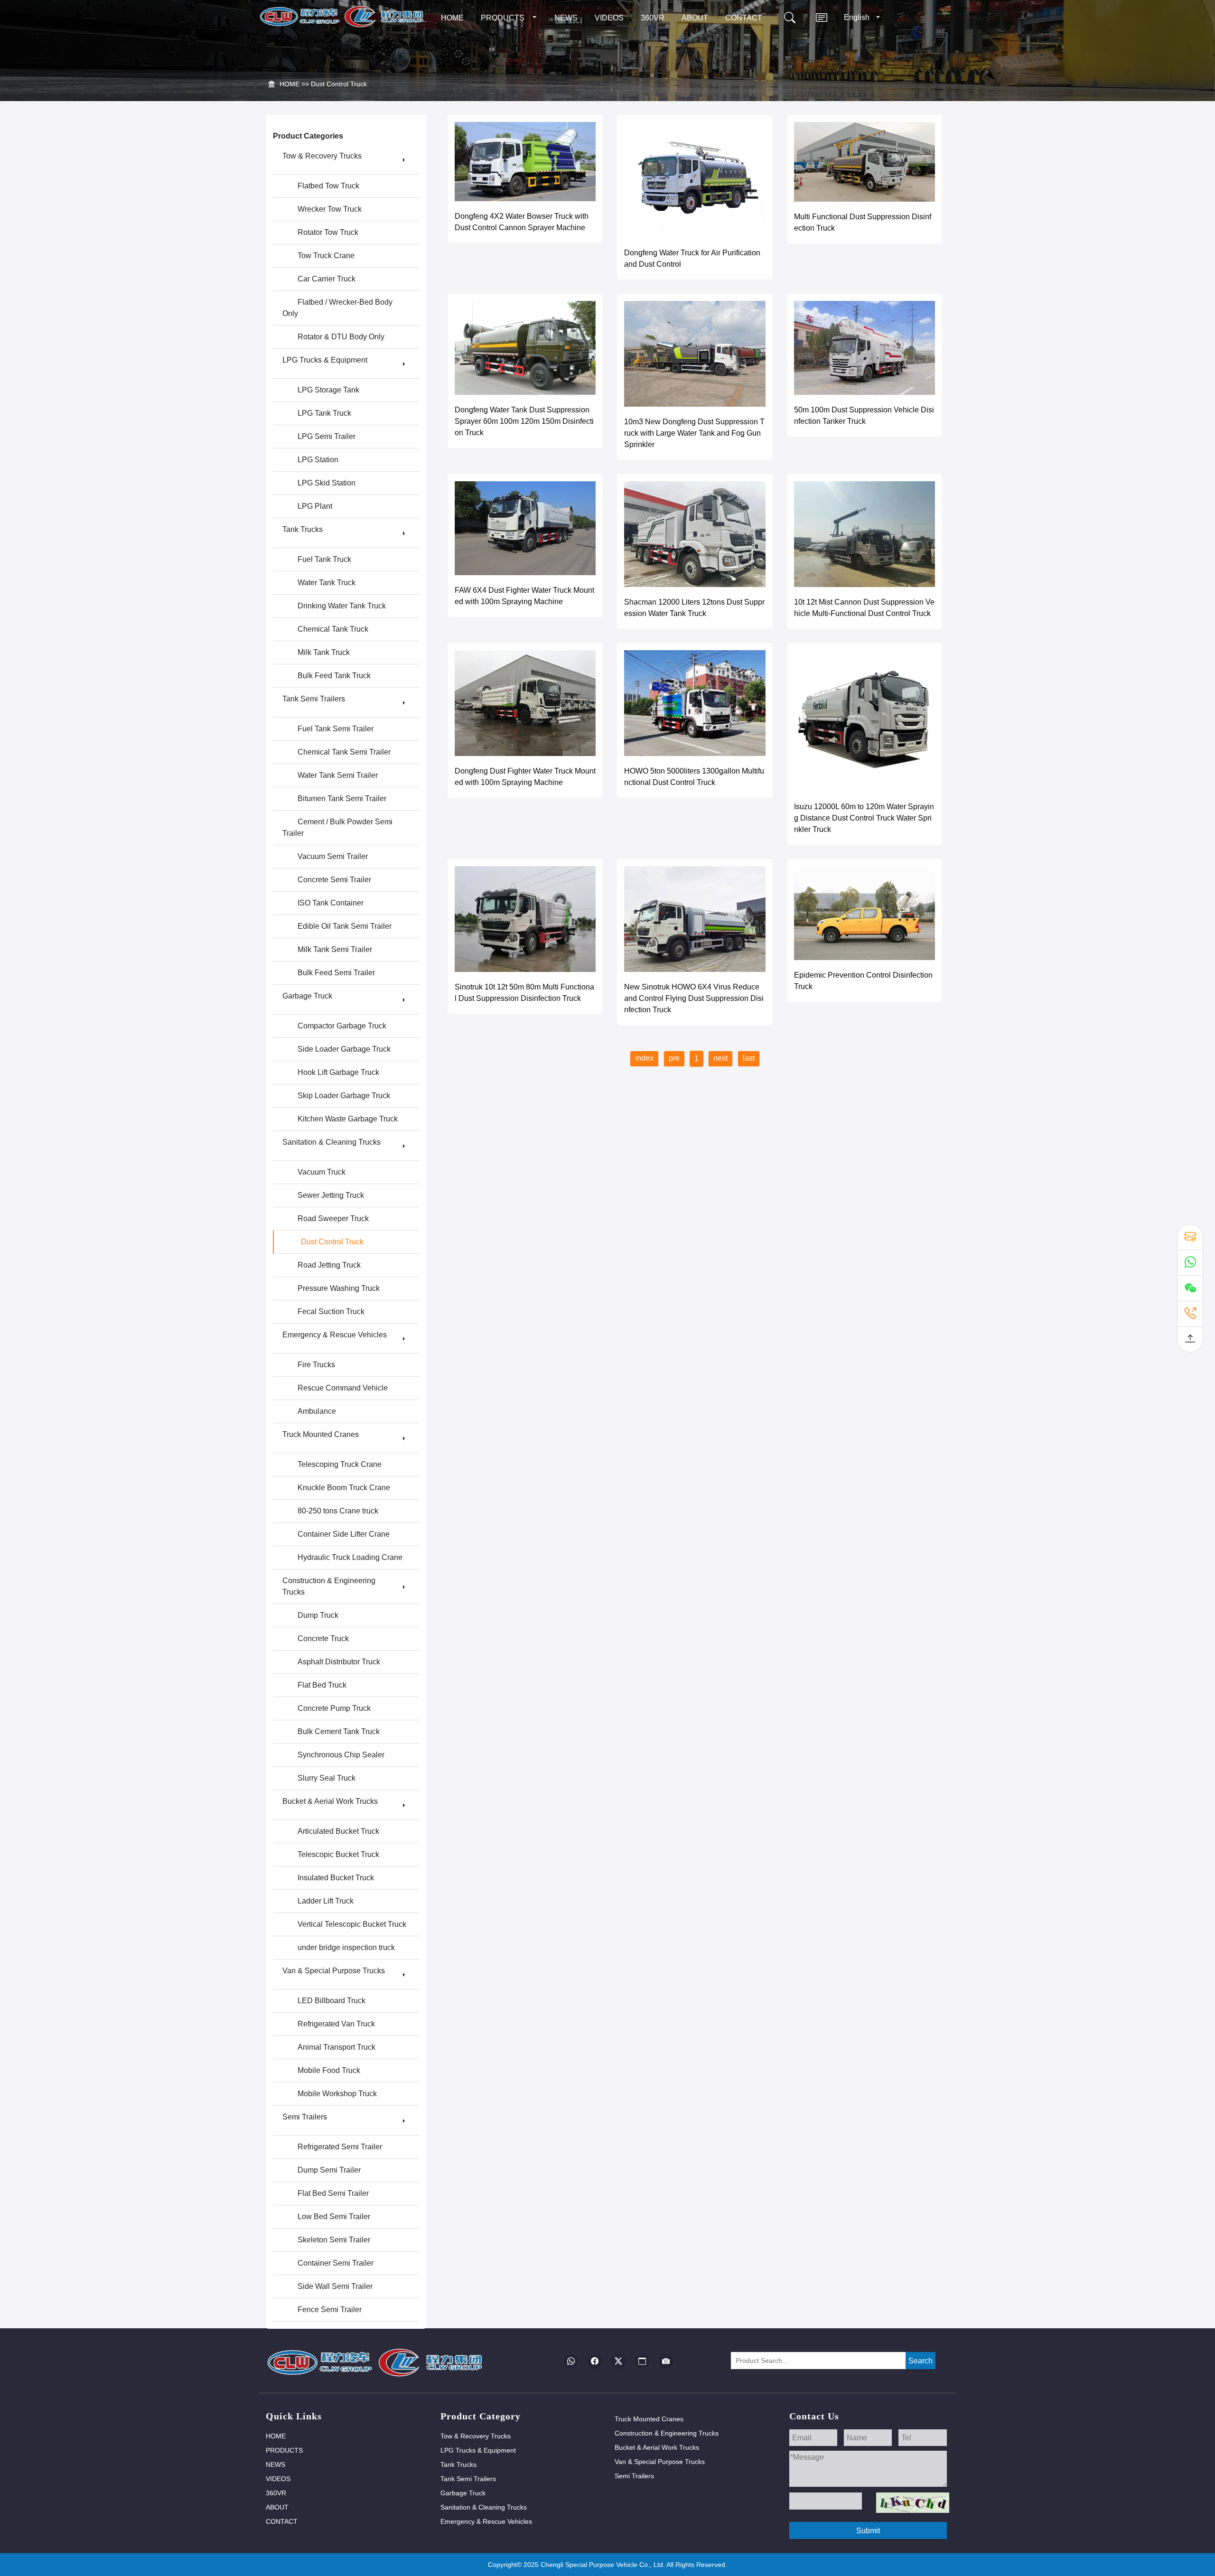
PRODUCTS (284, 2450)
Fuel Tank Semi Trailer (336, 729)
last (749, 1058)
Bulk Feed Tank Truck (334, 676)
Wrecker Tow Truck (330, 209)
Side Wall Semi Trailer (335, 2286)
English (858, 17)
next (720, 1058)
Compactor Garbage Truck (342, 1026)
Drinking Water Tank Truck (342, 606)
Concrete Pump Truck (334, 1708)
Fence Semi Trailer (330, 2310)
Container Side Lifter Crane (344, 1534)
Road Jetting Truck (329, 1265)
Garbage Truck (307, 996)
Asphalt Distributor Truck (339, 1662)
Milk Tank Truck (324, 652)
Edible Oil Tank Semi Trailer (345, 926)
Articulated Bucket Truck (338, 1831)
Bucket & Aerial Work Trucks (330, 1801)
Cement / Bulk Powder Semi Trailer (337, 827)
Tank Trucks (303, 529)
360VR (653, 18)
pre (674, 1058)
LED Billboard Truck (332, 2001)
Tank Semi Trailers (314, 699)
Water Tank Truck (327, 583)
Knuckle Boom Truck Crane (344, 1488)
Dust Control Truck (339, 84)
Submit (868, 2531)
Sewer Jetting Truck (331, 1195)
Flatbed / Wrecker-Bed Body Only (337, 308)
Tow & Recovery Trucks (322, 156)
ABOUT (695, 18)
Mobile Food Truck (329, 2070)
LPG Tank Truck (324, 413)
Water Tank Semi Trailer (338, 775)
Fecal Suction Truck (331, 1311)
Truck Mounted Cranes (321, 1434)
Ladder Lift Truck (326, 1901)
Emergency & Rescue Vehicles (335, 1335)
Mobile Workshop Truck (337, 2094)
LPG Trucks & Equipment (325, 360)
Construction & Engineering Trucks (329, 1586)
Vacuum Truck (322, 1172)
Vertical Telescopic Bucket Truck (352, 1924)
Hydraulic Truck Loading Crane (350, 1557)
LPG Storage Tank (328, 390)
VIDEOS (609, 18)
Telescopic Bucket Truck (338, 1854)
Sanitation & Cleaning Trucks (332, 1142)
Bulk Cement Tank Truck (339, 1731)
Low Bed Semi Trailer (334, 2217)
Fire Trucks (316, 1365)
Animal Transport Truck (336, 2047)
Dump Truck (318, 1615)
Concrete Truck (323, 1638)
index (644, 1058)
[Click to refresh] (913, 2503)
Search (921, 2361)
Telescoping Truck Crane (340, 1464)
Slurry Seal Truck (327, 1778)
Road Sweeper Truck (333, 1218)
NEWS (566, 18)
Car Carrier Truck (327, 279)
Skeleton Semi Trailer (334, 2240)
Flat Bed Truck (322, 1685)
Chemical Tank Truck (333, 629)
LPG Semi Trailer (327, 436)
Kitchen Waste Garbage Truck (348, 1119)
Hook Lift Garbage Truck (338, 1072)
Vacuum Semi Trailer (333, 856)
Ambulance (317, 1411)
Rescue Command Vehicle (343, 1388)
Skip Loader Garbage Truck (344, 1096)
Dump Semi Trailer (329, 2170)
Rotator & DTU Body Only (341, 337)
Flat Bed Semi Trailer (333, 2193)
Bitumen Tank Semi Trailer (342, 798)
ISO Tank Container (331, 903)
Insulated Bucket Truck (336, 1878)
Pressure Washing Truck (339, 1288)
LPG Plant (315, 506)
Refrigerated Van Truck (336, 2024)
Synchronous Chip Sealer (341, 1755)
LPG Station (318, 460)
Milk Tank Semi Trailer (335, 949)
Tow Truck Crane (326, 256)
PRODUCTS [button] (503, 18)
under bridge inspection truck (346, 1947)
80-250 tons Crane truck (338, 1511)
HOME (452, 18)
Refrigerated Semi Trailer (340, 2147)
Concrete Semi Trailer (334, 880)
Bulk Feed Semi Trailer (336, 973)
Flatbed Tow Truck (328, 186)
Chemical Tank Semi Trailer (344, 752)
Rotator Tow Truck (328, 232)
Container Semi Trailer (336, 2263)
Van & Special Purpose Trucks (334, 1971)
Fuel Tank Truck (324, 559)
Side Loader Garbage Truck (344, 1049)
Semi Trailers (305, 2117)
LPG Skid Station (327, 483)
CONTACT (744, 18)
